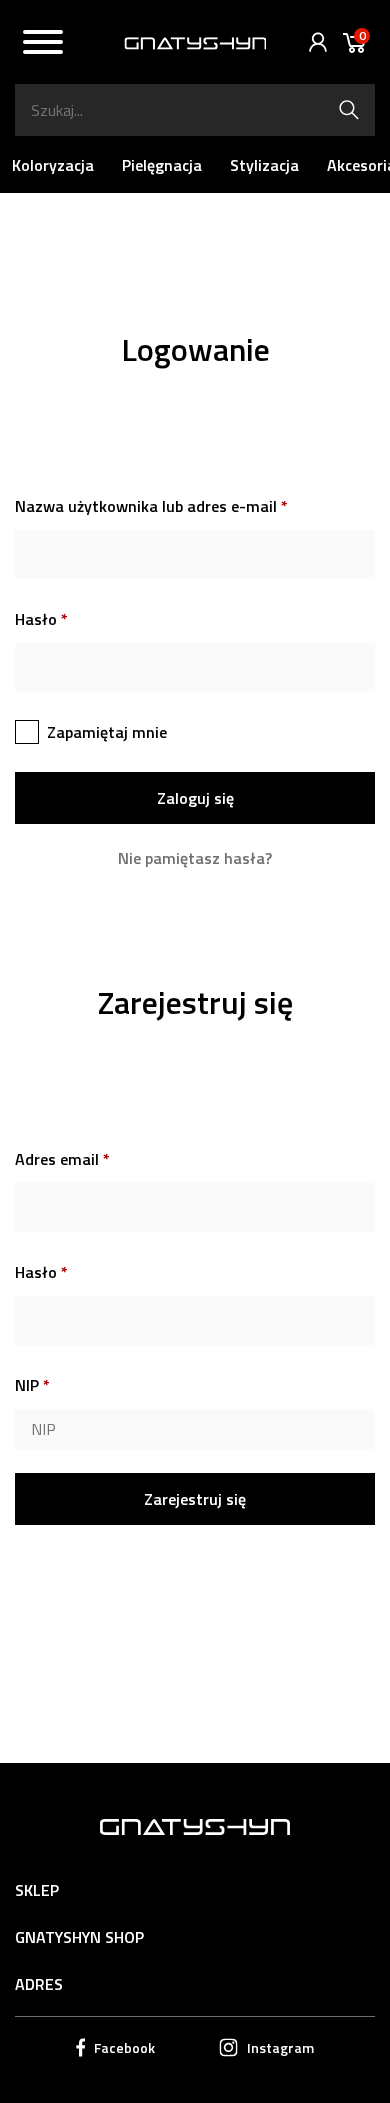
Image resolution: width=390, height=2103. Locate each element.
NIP (32, 1385)
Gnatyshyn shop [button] (79, 1937)
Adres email (62, 1159)
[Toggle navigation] (43, 45)
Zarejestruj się (195, 1499)
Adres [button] (39, 1984)
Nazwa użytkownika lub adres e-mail (151, 506)
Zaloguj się (313, 42)
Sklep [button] (37, 1890)
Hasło (41, 619)
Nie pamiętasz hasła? (195, 858)
